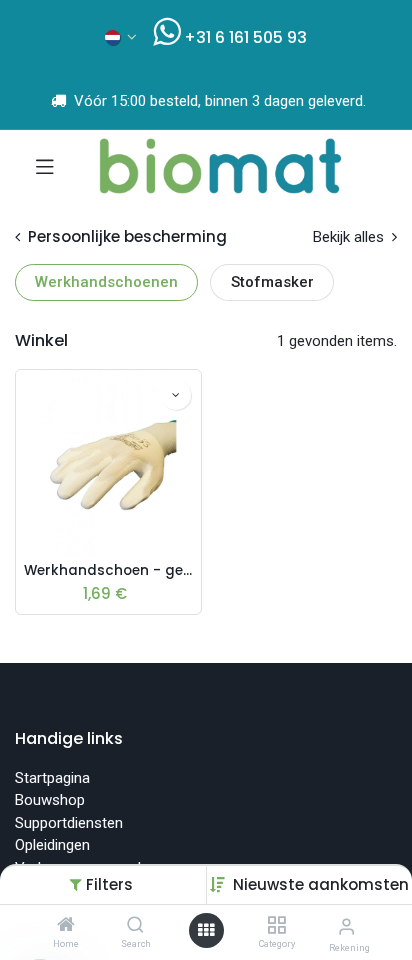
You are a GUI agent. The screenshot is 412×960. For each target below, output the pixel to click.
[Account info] (346, 926)
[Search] (135, 926)
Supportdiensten (69, 823)
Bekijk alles (350, 237)
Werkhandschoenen (106, 282)
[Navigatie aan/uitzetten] (45, 166)
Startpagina (52, 778)
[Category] (276, 926)
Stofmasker (272, 282)
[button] (321, 884)
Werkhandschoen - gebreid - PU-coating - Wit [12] (108, 571)
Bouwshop (50, 800)
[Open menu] (206, 930)
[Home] (66, 926)
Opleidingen (52, 845)
